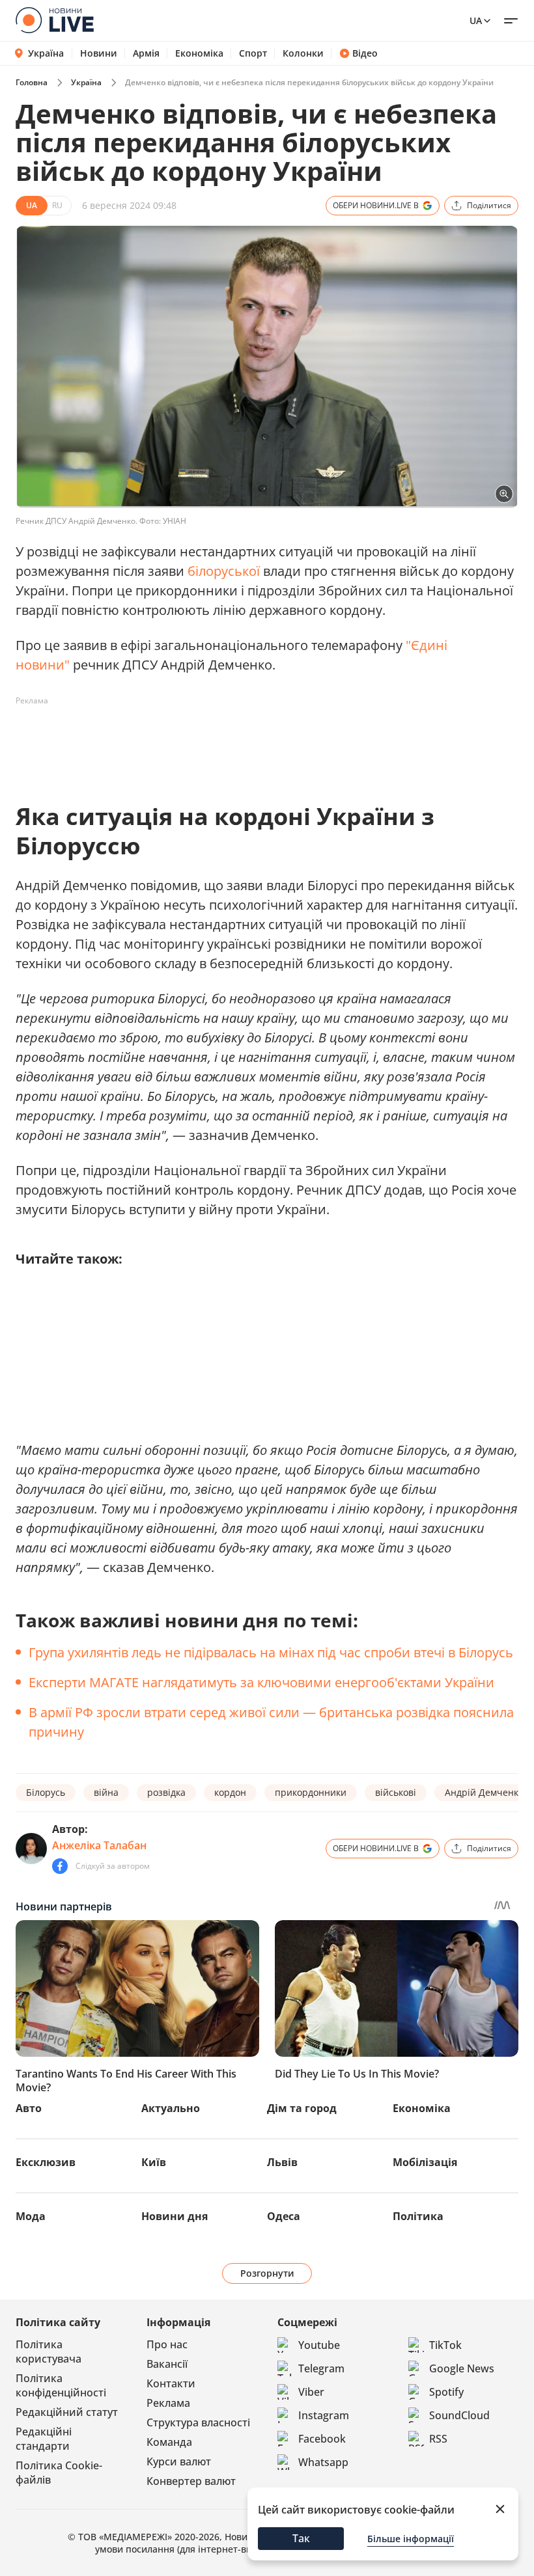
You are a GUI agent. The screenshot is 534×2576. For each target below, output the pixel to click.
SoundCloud (459, 2415)
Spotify (446, 2392)
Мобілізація (425, 2162)
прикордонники (311, 1792)
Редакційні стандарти (44, 2439)
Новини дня (175, 2216)
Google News (462, 2368)
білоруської (224, 571)
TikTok (445, 2345)
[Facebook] (60, 1866)
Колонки (303, 53)
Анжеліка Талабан (99, 1845)
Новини (99, 53)
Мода (31, 2216)
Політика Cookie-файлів (59, 2473)
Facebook (322, 2439)
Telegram (321, 2368)
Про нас (167, 2344)
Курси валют (179, 2461)
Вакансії (167, 2364)
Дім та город (302, 2108)
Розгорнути (267, 2273)
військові (396, 1792)
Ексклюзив (46, 2162)
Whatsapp (323, 2462)
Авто (29, 2108)
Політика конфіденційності (61, 2385)
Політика (418, 2216)
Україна (46, 53)
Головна (32, 82)
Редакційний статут (67, 2412)
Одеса (284, 2216)
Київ (154, 2162)
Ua (476, 20)
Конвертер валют (191, 2481)
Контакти (171, 2383)
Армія (146, 53)
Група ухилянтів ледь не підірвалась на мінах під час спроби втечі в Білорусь (271, 1652)
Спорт (253, 53)
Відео (365, 53)
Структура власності (198, 2422)
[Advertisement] (253, 740)
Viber (311, 2392)
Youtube (319, 2345)
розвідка (166, 1792)
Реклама (168, 2403)
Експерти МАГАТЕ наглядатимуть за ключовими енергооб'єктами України (261, 1682)
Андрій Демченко (484, 1792)
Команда (169, 2442)
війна (106, 1792)
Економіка (199, 53)
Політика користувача (49, 2352)
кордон (230, 1792)
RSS (438, 2439)
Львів (282, 2162)
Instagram (324, 2415)
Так (301, 2538)
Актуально (171, 2108)
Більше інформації (411, 2539)
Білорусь (46, 1792)
